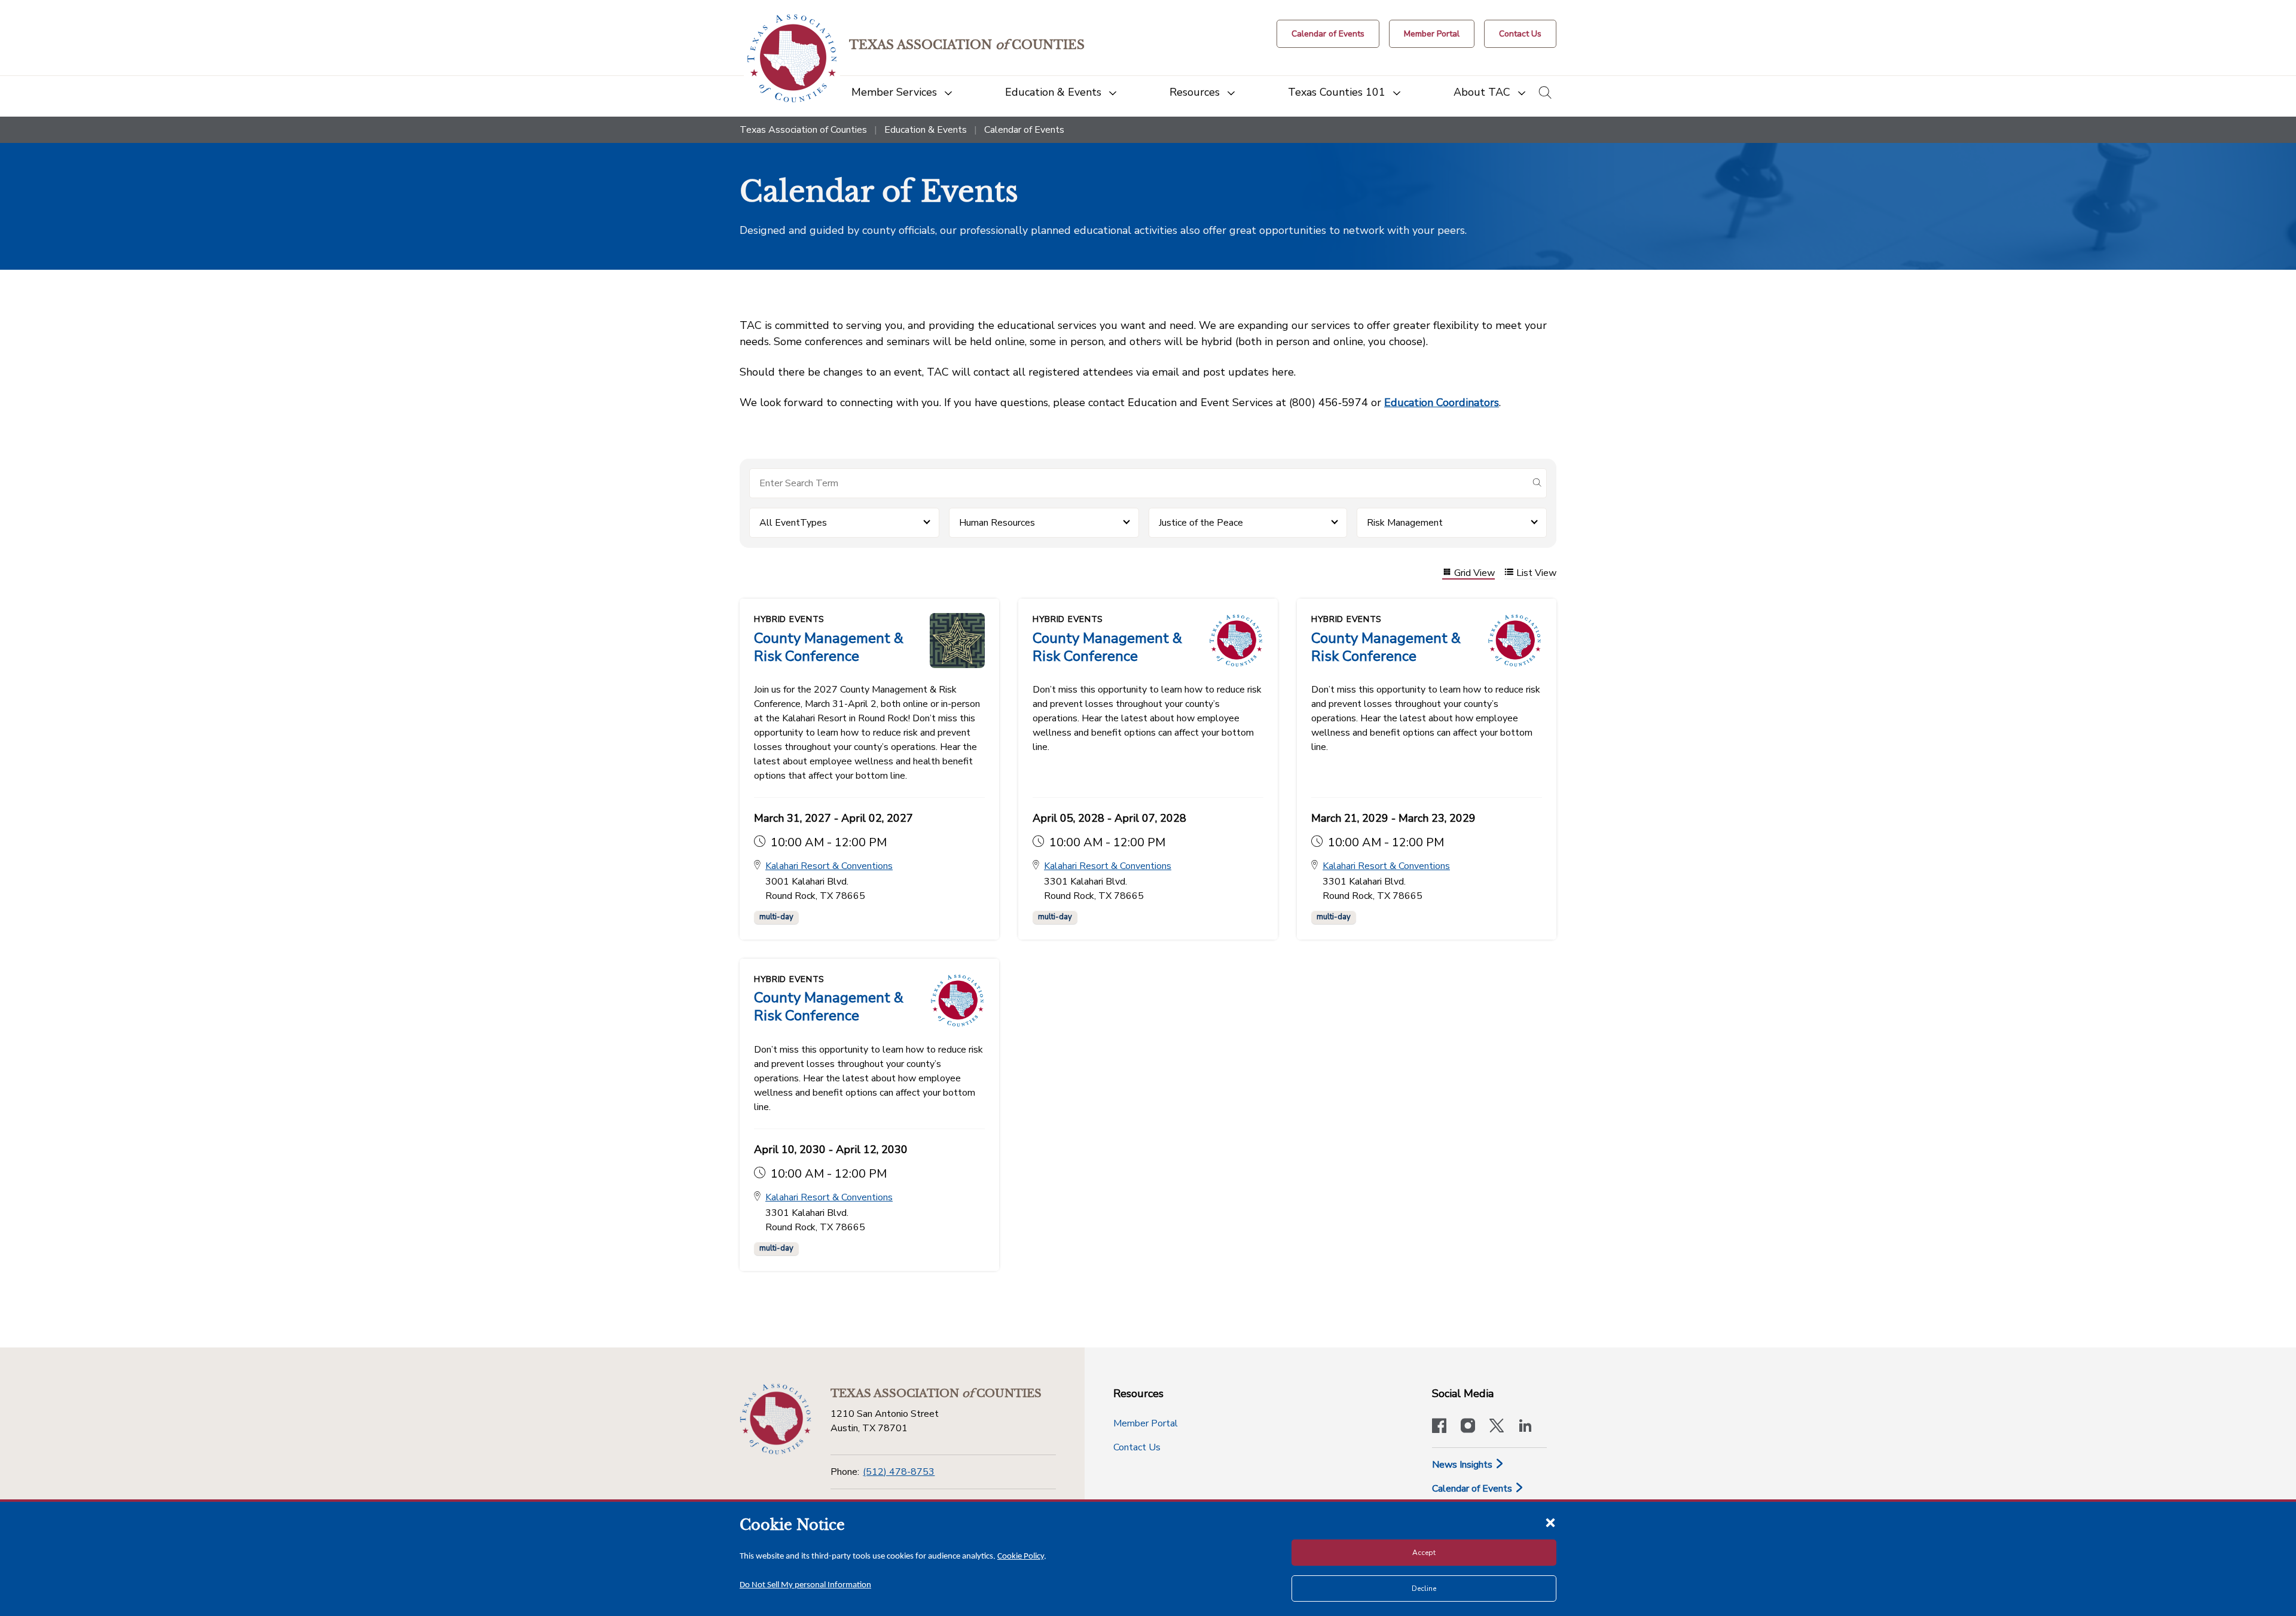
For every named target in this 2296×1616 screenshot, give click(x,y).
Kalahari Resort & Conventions (829, 866)
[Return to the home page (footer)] (775, 1419)
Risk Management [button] (1405, 523)
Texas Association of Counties (803, 130)
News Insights (1463, 1465)
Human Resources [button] (997, 523)
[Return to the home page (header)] (792, 58)
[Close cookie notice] (1550, 1522)
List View (1536, 573)
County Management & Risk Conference (829, 647)
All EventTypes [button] (793, 523)
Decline (1424, 1588)
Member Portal (1146, 1423)
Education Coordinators (1442, 403)
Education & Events (926, 130)
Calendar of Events (1473, 1489)
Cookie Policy (1021, 1556)
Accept (1424, 1553)
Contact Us (1137, 1447)
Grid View (1474, 573)
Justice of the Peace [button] (1201, 523)
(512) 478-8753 (899, 1472)
